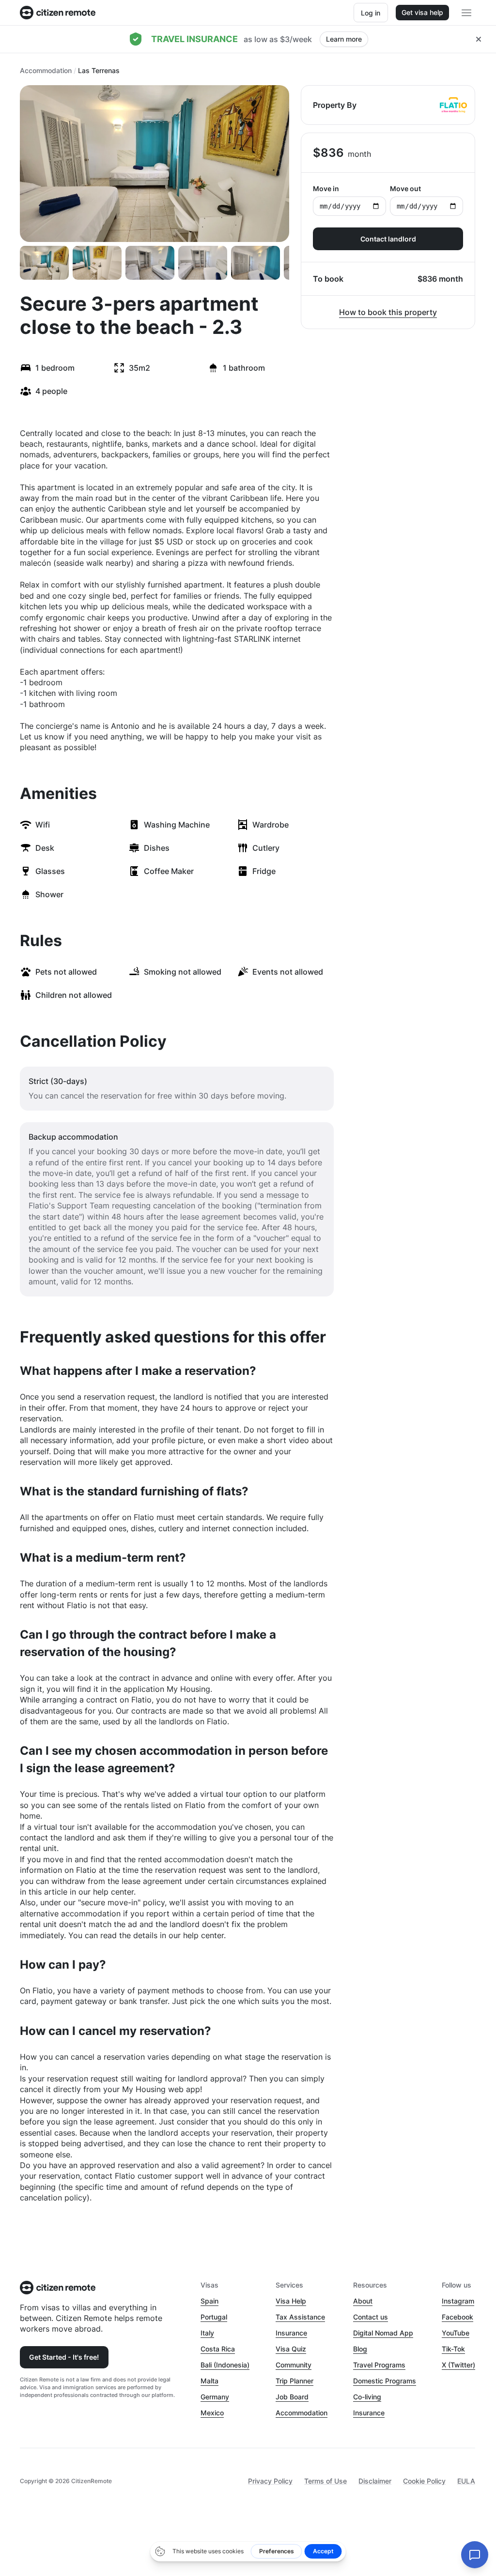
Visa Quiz (291, 2349)
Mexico (212, 2413)
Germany (215, 2397)
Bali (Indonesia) (225, 2365)
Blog (360, 2349)
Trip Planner (294, 2381)
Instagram (458, 2301)
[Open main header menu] (466, 13)
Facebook (457, 2317)
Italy (207, 2333)
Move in (326, 188)
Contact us (371, 2317)
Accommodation (46, 70)
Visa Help (291, 2301)
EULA (466, 2481)
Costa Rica (218, 2349)
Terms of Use (325, 2481)
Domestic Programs (385, 2381)
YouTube (456, 2333)
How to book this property (388, 312)
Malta (209, 2381)
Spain (209, 2301)
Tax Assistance (300, 2317)
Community (294, 2365)
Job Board (292, 2397)
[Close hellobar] (479, 39)
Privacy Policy (270, 2481)
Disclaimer (375, 2481)
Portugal (214, 2317)
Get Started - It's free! (64, 2357)
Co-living (367, 2397)
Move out (405, 188)
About (363, 2301)
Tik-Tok (453, 2349)
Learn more (344, 39)
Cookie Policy (424, 2481)
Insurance (291, 2333)
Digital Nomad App (383, 2333)
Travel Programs (379, 2365)
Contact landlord (388, 239)
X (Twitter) (458, 2365)
